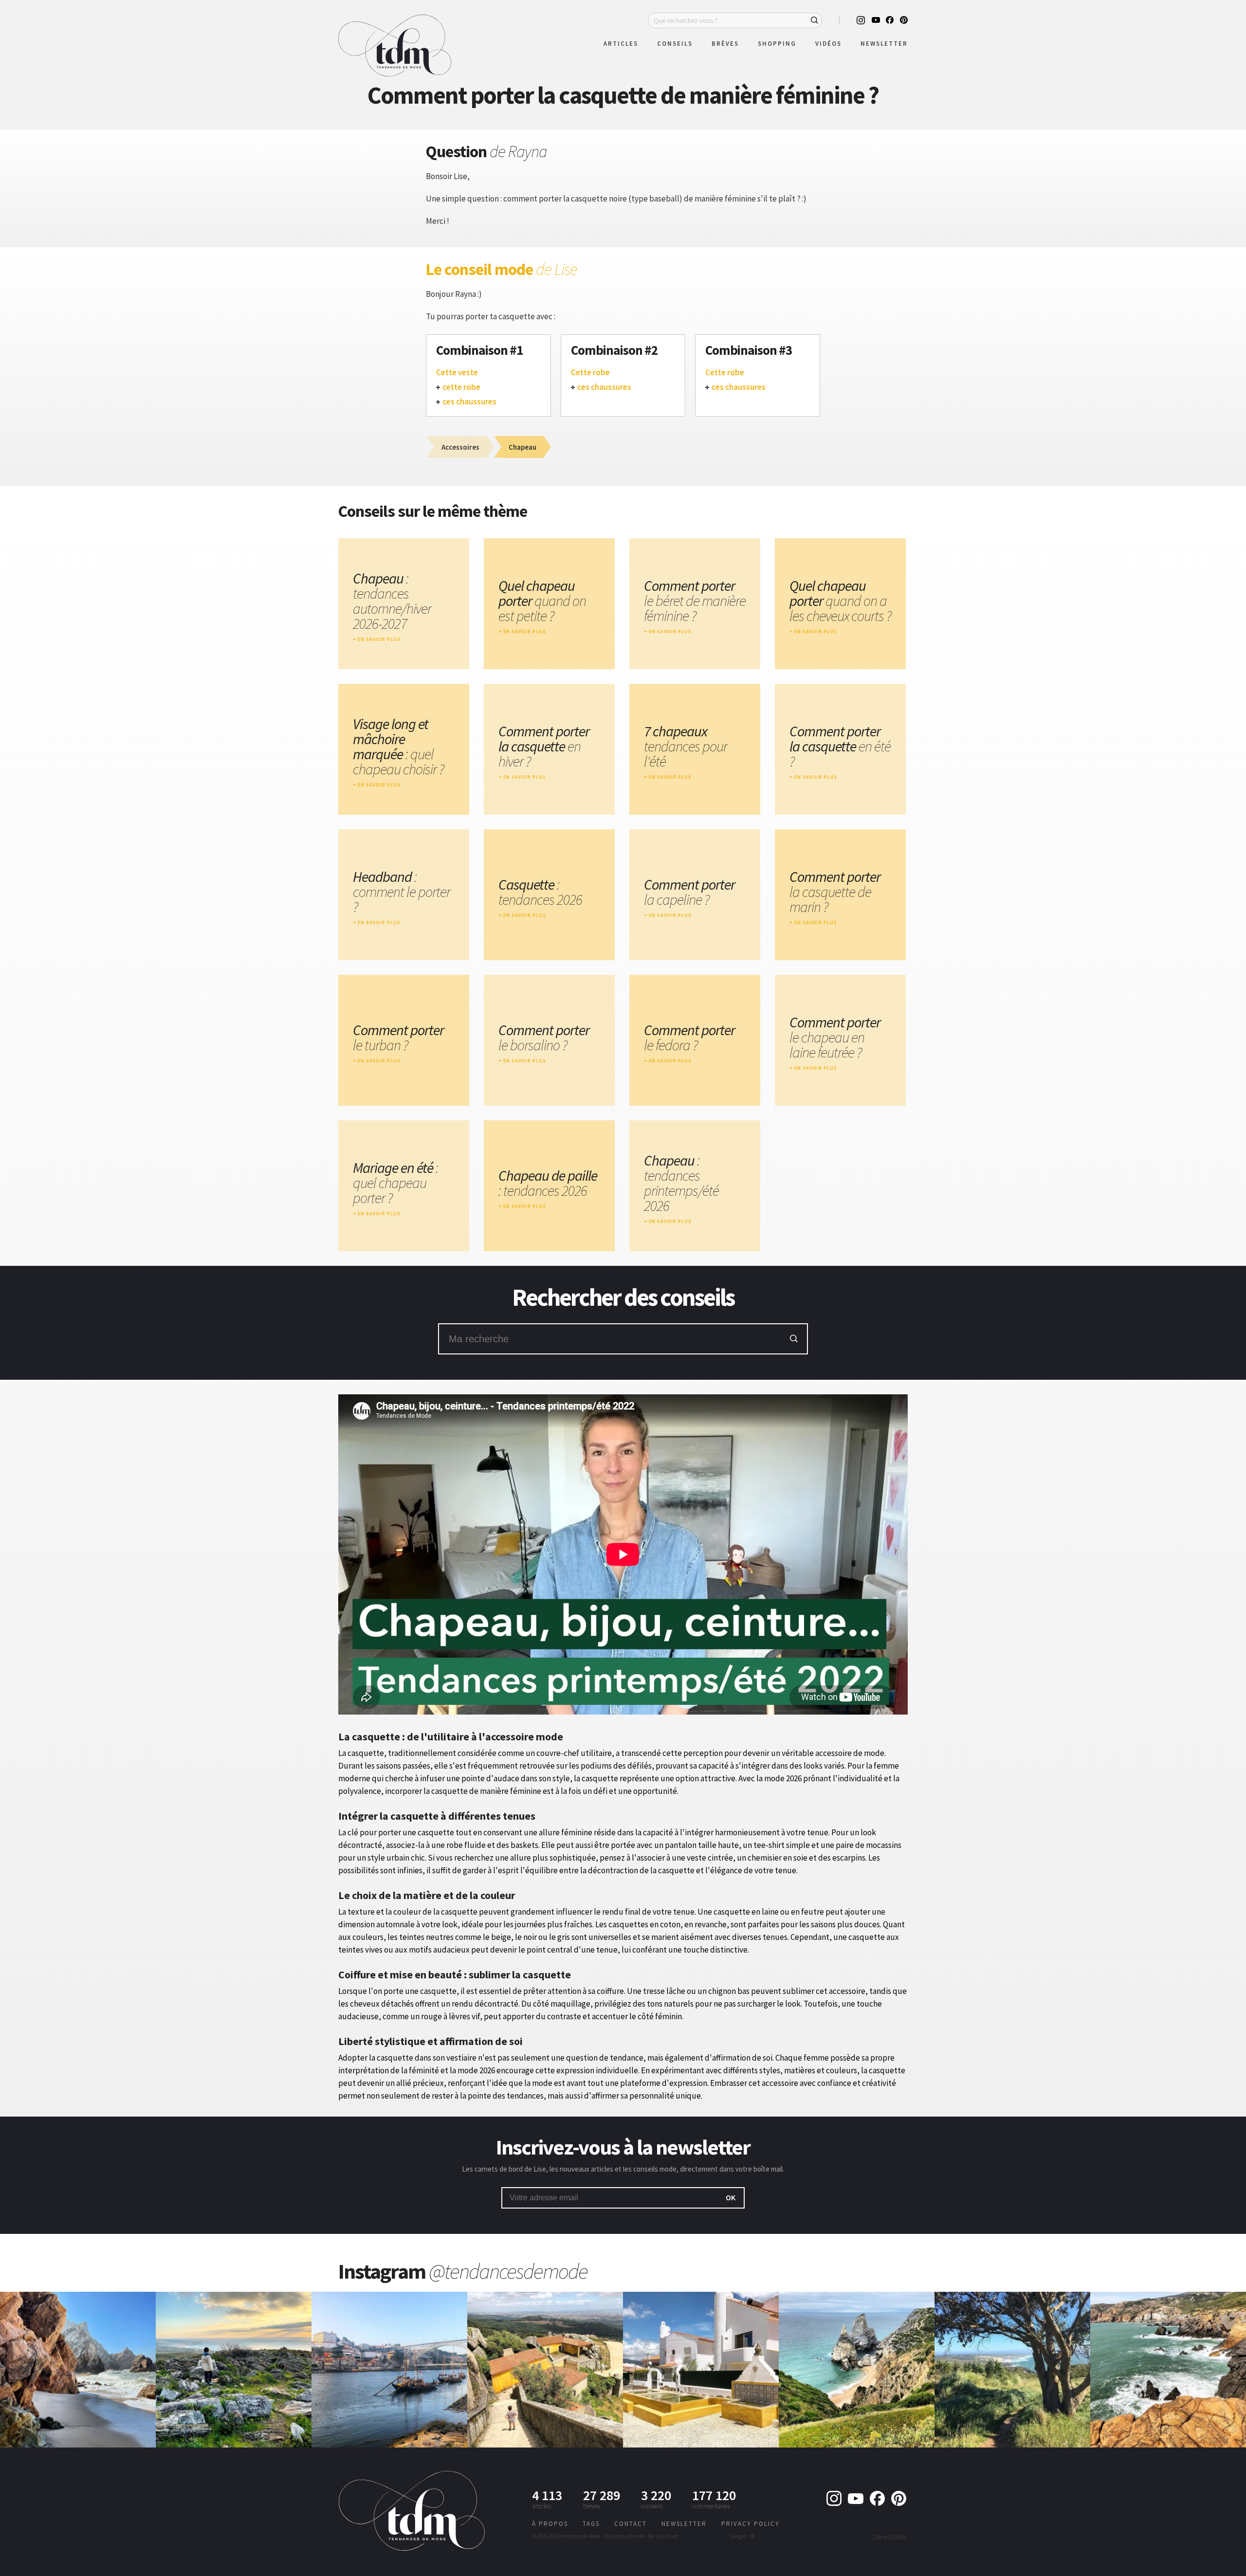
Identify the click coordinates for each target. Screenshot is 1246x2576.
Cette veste (457, 373)
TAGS (591, 2524)
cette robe (461, 387)
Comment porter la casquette (544, 746)
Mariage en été (395, 1183)
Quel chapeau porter (542, 601)
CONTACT (631, 2524)
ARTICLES (621, 44)
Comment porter (695, 601)
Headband (402, 892)
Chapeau (392, 601)
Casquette (540, 892)
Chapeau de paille (548, 1183)
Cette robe (590, 373)
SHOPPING (777, 44)
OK (731, 2197)
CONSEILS (675, 44)
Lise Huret (667, 2536)
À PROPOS (550, 2524)
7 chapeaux (686, 746)
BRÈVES (725, 44)
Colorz (897, 2537)
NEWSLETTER (884, 44)
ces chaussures (469, 402)
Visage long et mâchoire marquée (398, 747)
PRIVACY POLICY (751, 2524)
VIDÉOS (828, 44)
